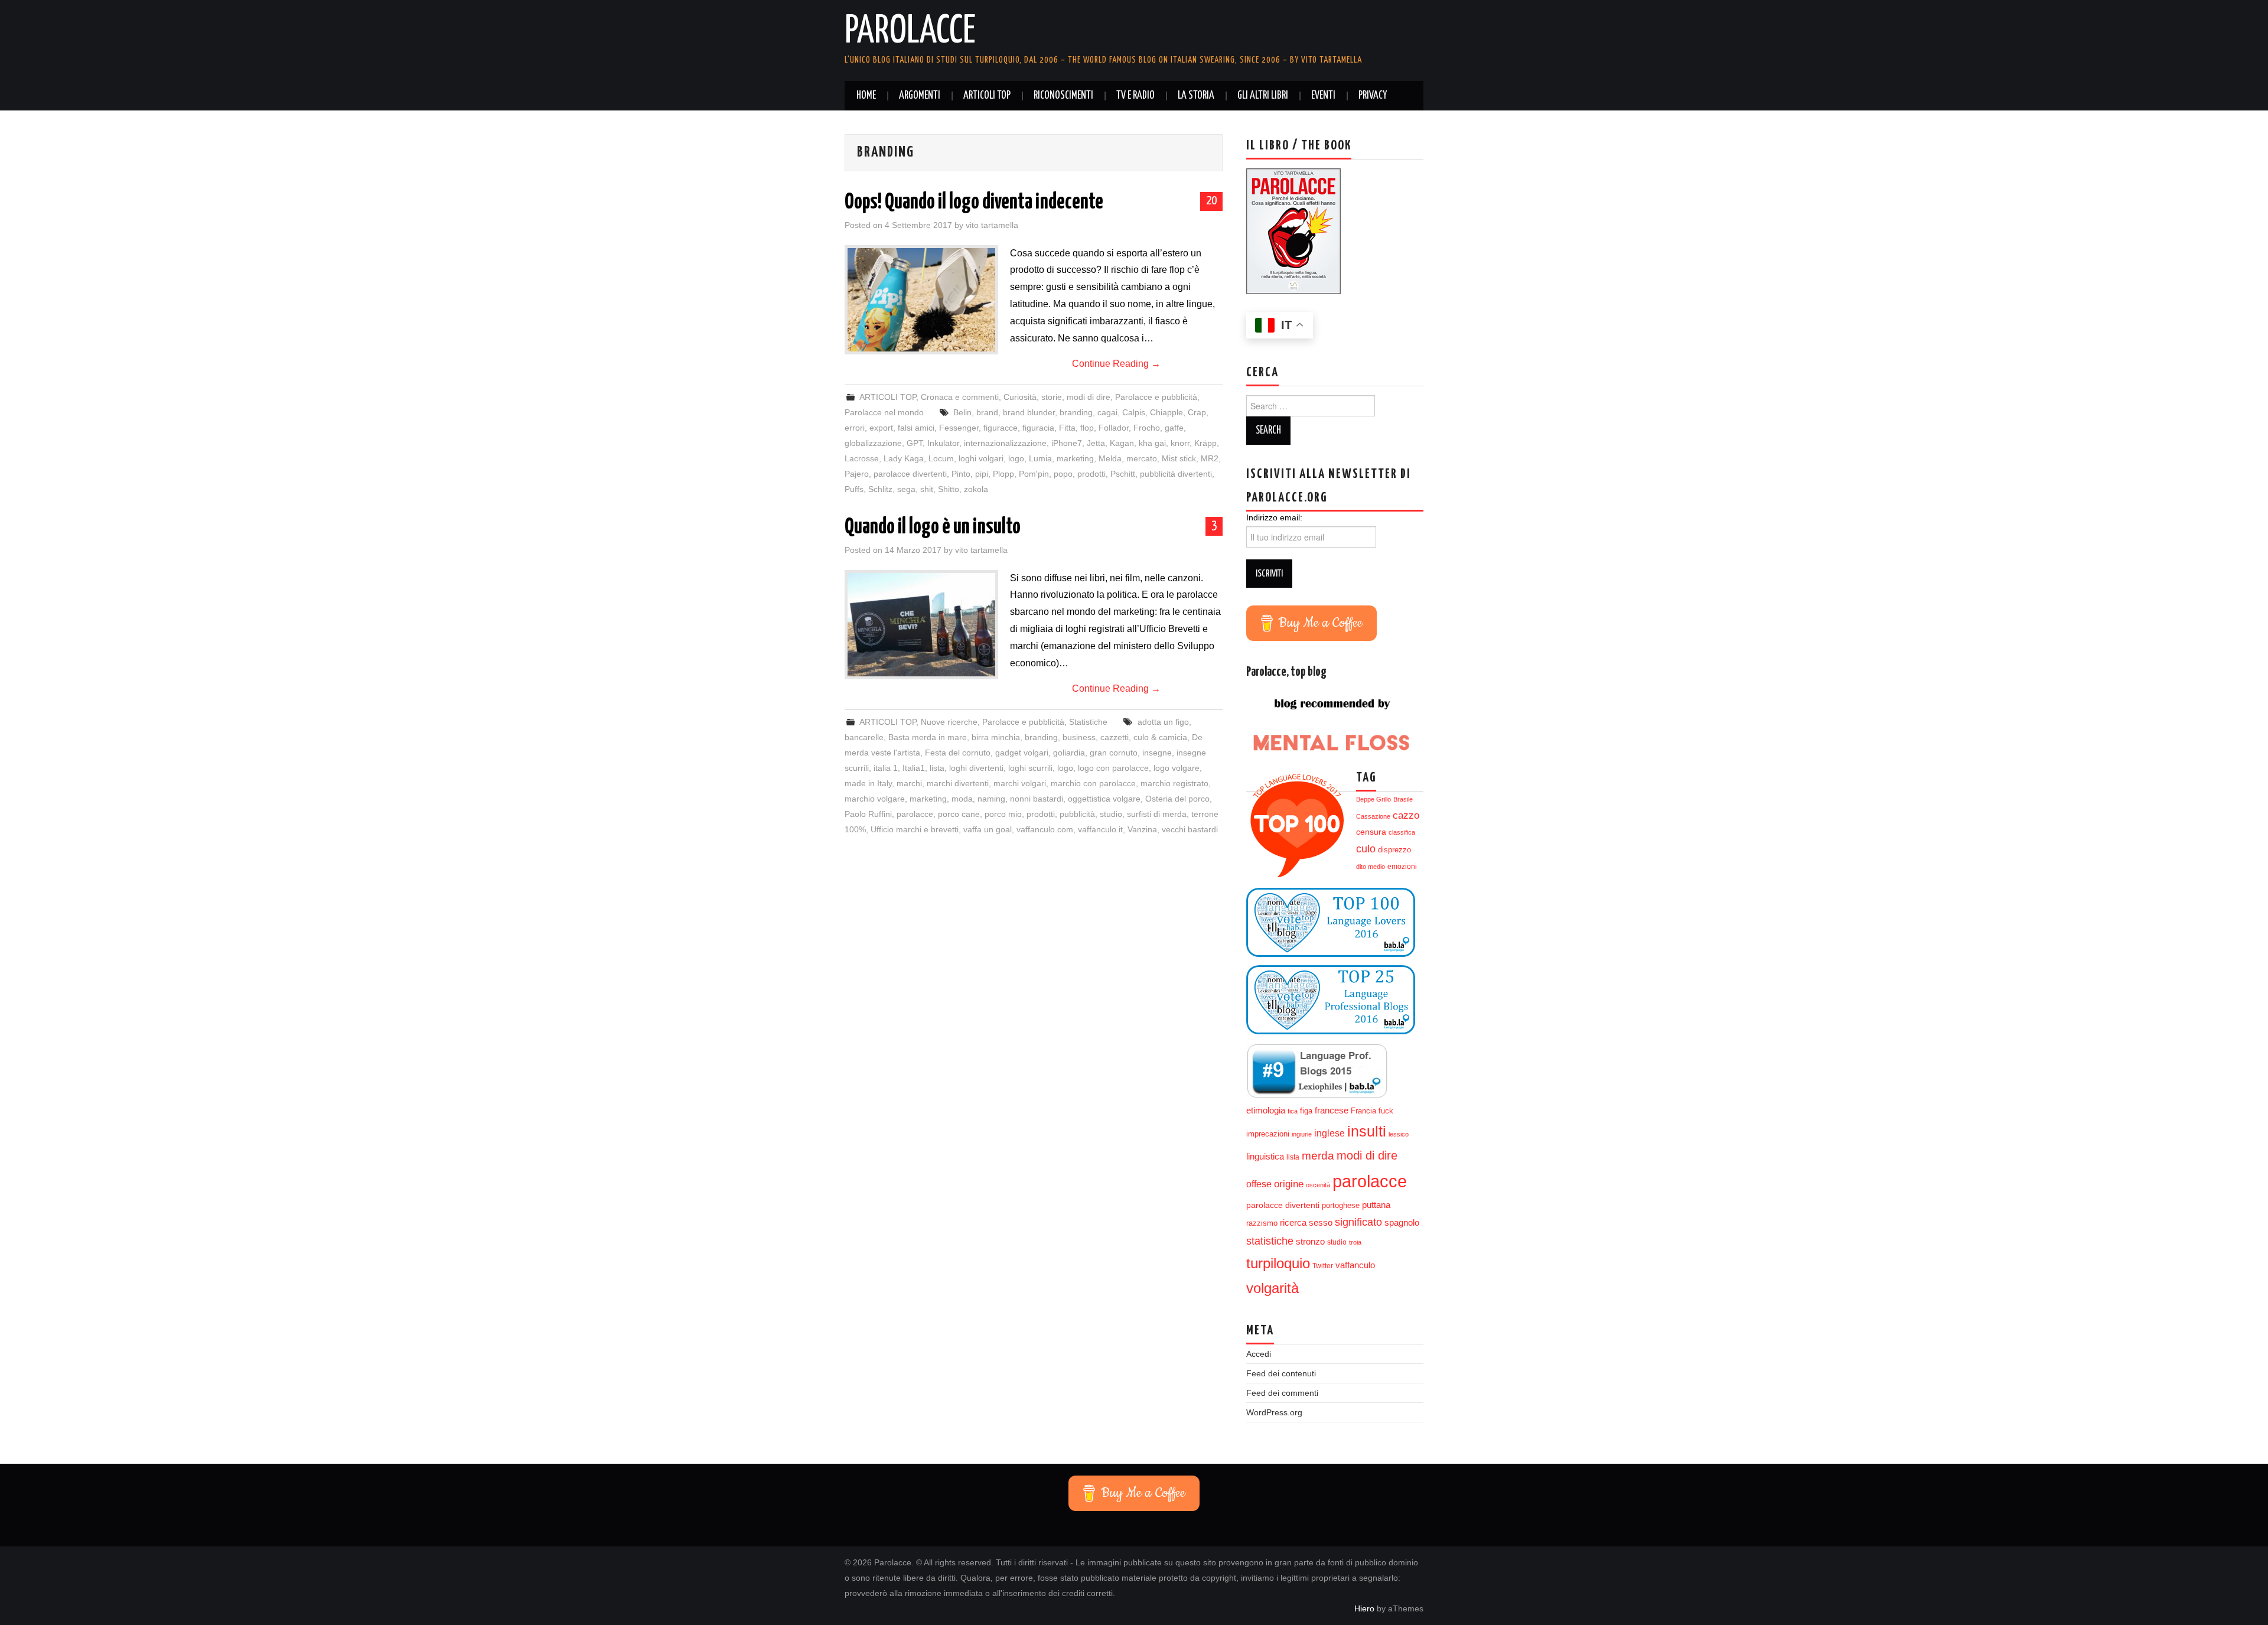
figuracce (1001, 428)
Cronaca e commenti (960, 397)
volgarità (1273, 1288)
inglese (1329, 1133)
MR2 (1210, 458)
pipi (982, 474)
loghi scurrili (1030, 768)
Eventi (1323, 96)
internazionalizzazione (1005, 443)
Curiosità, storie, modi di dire (1057, 397)
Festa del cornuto (958, 753)
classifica (1402, 832)
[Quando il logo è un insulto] (921, 625)
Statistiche (1088, 722)
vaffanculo (1355, 1265)
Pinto (961, 474)
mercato (1142, 458)
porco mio (1003, 814)
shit (927, 489)
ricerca (1293, 1222)
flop (1087, 428)
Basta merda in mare (928, 737)
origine (1289, 1184)
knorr (1180, 443)
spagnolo (1402, 1223)
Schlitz (880, 489)
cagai (1107, 412)
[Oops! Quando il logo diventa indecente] (921, 300)
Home (866, 96)
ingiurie (1302, 1134)
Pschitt (1123, 474)
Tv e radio (1135, 96)
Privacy (1373, 96)
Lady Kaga (904, 458)
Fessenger (959, 428)
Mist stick (1179, 458)
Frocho (1147, 428)
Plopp (1003, 474)
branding (1076, 412)
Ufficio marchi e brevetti (915, 829)
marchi (909, 783)
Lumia (1040, 458)
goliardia (1069, 753)
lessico (1399, 1134)
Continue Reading (1116, 364)
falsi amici (916, 428)
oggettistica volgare (1104, 799)
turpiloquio (1278, 1263)
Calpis (1134, 412)
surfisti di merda (1157, 814)
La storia (1196, 96)
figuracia (1038, 428)
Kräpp (1205, 443)
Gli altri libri (1263, 96)
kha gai (1152, 443)
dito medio (1371, 867)
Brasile (1403, 799)
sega (906, 489)
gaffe (1174, 428)
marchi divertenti (958, 783)
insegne (1157, 753)
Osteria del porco (1177, 799)
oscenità (1318, 1185)
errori (855, 428)
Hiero (1364, 1608)
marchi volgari (1020, 783)
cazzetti (1115, 737)
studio (1111, 814)
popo (1063, 474)
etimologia (1266, 1111)
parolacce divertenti (910, 474)
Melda (1110, 458)
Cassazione (1373, 816)
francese (1332, 1111)
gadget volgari (1022, 753)
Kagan (1122, 443)
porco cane (959, 814)
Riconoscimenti (1063, 96)
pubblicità (1077, 814)
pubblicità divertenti (1176, 474)
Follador (1114, 428)
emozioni (1402, 867)
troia (1355, 1242)
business (1079, 737)
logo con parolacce (1113, 768)
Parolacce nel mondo (884, 412)
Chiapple (1166, 412)
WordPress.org (1274, 1412)
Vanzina (1142, 829)
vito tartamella (992, 225)
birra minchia (996, 737)
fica (1293, 1111)
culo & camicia (1160, 737)
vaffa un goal (988, 829)
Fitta (1067, 428)
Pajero (857, 474)
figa (1306, 1111)
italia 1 (886, 768)
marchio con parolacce (1093, 783)
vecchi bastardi (1190, 829)
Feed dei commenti (1282, 1393)
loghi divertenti (976, 768)
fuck (1386, 1111)
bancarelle (864, 737)
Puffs (854, 489)
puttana (1376, 1205)
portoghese (1341, 1205)
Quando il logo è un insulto (933, 527)
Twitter (1323, 1266)
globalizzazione (873, 443)
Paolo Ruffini (868, 814)
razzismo (1262, 1223)
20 (1211, 201)
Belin (962, 412)
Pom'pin (1034, 474)
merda (1318, 1156)
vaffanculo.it (1100, 829)
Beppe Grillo (1373, 799)
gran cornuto (1114, 753)
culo (1366, 849)
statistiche (1270, 1241)
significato (1358, 1222)
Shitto (949, 489)
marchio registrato (1174, 783)
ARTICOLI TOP (987, 96)
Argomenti (920, 96)
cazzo (1406, 815)
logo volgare (1177, 768)
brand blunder (1029, 412)
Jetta (1096, 443)
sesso (1321, 1223)
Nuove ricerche (949, 722)
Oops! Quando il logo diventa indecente (974, 203)
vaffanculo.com (1045, 829)
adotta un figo (1163, 722)
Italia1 (914, 768)
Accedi (1259, 1354)
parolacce (915, 814)
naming (991, 799)
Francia (1363, 1111)
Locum (941, 458)
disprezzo (1394, 850)
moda (962, 799)
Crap (1197, 412)
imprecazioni (1268, 1134)
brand (987, 412)
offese (1259, 1184)
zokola (976, 489)
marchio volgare (875, 799)
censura (1371, 832)
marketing (1075, 458)
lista (937, 768)
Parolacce (910, 32)
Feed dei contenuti (1281, 1373)
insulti (1367, 1131)
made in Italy (868, 783)
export (881, 428)
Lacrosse (862, 458)
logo (1016, 458)
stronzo (1310, 1241)
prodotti (1091, 474)
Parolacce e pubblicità (1156, 397)
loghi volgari (981, 458)
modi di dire (1367, 1155)
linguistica (1265, 1156)
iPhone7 (1067, 443)
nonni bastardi (1037, 799)
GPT (915, 443)
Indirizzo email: (1274, 517)
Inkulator (943, 443)
